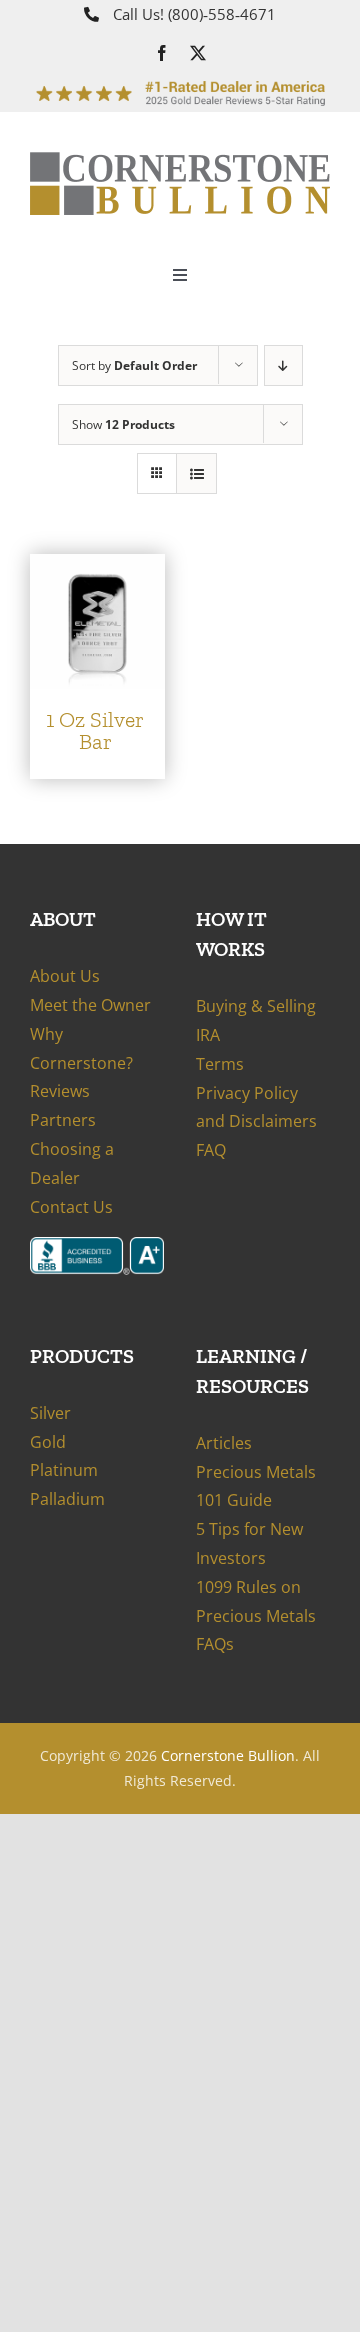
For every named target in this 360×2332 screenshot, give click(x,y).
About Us (65, 976)
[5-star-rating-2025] (180, 83)
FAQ (211, 1150)
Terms (220, 1064)
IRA (208, 1035)
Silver (50, 1413)
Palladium (67, 1499)
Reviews (60, 1091)
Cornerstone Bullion (228, 1755)
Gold (48, 1442)
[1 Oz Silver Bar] (97, 568)
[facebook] (162, 53)
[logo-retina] (180, 160)
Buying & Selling (256, 1006)
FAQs (215, 1644)
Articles (224, 1443)
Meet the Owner (90, 1005)
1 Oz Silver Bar (95, 730)
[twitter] (198, 53)
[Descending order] (283, 365)
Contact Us (71, 1207)
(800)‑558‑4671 (222, 14)
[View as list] (196, 473)
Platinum (64, 1470)
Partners (63, 1120)
